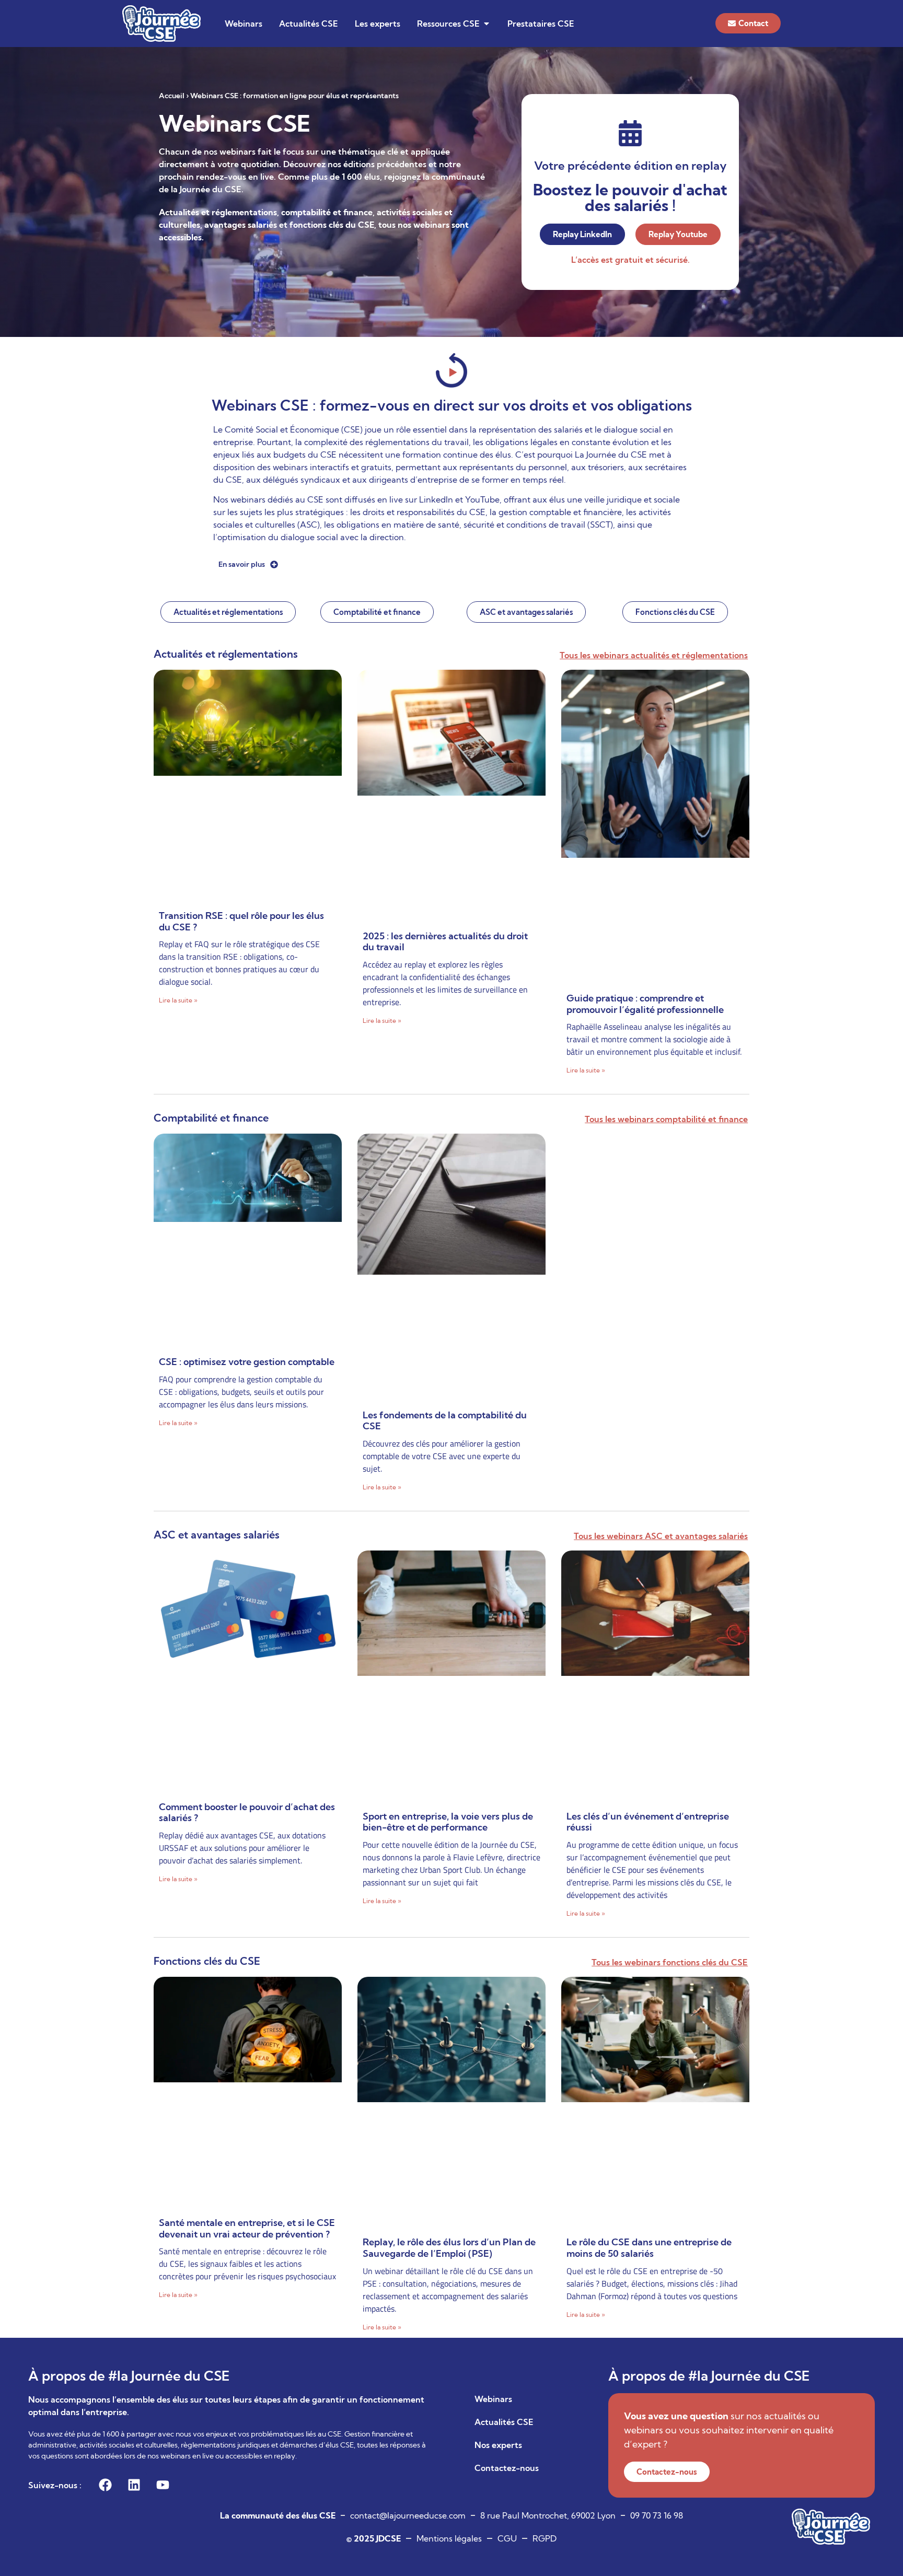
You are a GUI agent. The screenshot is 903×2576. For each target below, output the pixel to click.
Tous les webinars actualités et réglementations (654, 655)
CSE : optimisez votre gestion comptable (247, 1362)
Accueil (172, 96)
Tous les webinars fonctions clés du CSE (670, 1962)
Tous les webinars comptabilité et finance (666, 1119)
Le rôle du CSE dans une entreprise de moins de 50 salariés (649, 2248)
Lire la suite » (178, 1000)
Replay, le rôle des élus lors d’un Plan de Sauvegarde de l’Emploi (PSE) (449, 2248)
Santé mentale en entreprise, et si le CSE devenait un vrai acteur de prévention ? (247, 2228)
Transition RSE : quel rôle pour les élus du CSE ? (241, 921)
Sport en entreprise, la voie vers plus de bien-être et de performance (448, 1822)
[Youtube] (163, 2485)
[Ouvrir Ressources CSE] (487, 24)
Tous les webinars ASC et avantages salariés (661, 1536)
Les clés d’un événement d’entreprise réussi (648, 1822)
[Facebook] (105, 2485)
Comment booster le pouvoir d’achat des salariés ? (247, 1812)
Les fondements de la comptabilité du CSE (445, 1421)
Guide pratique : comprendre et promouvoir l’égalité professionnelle (645, 1004)
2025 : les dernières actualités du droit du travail (445, 942)
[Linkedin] (134, 2485)
